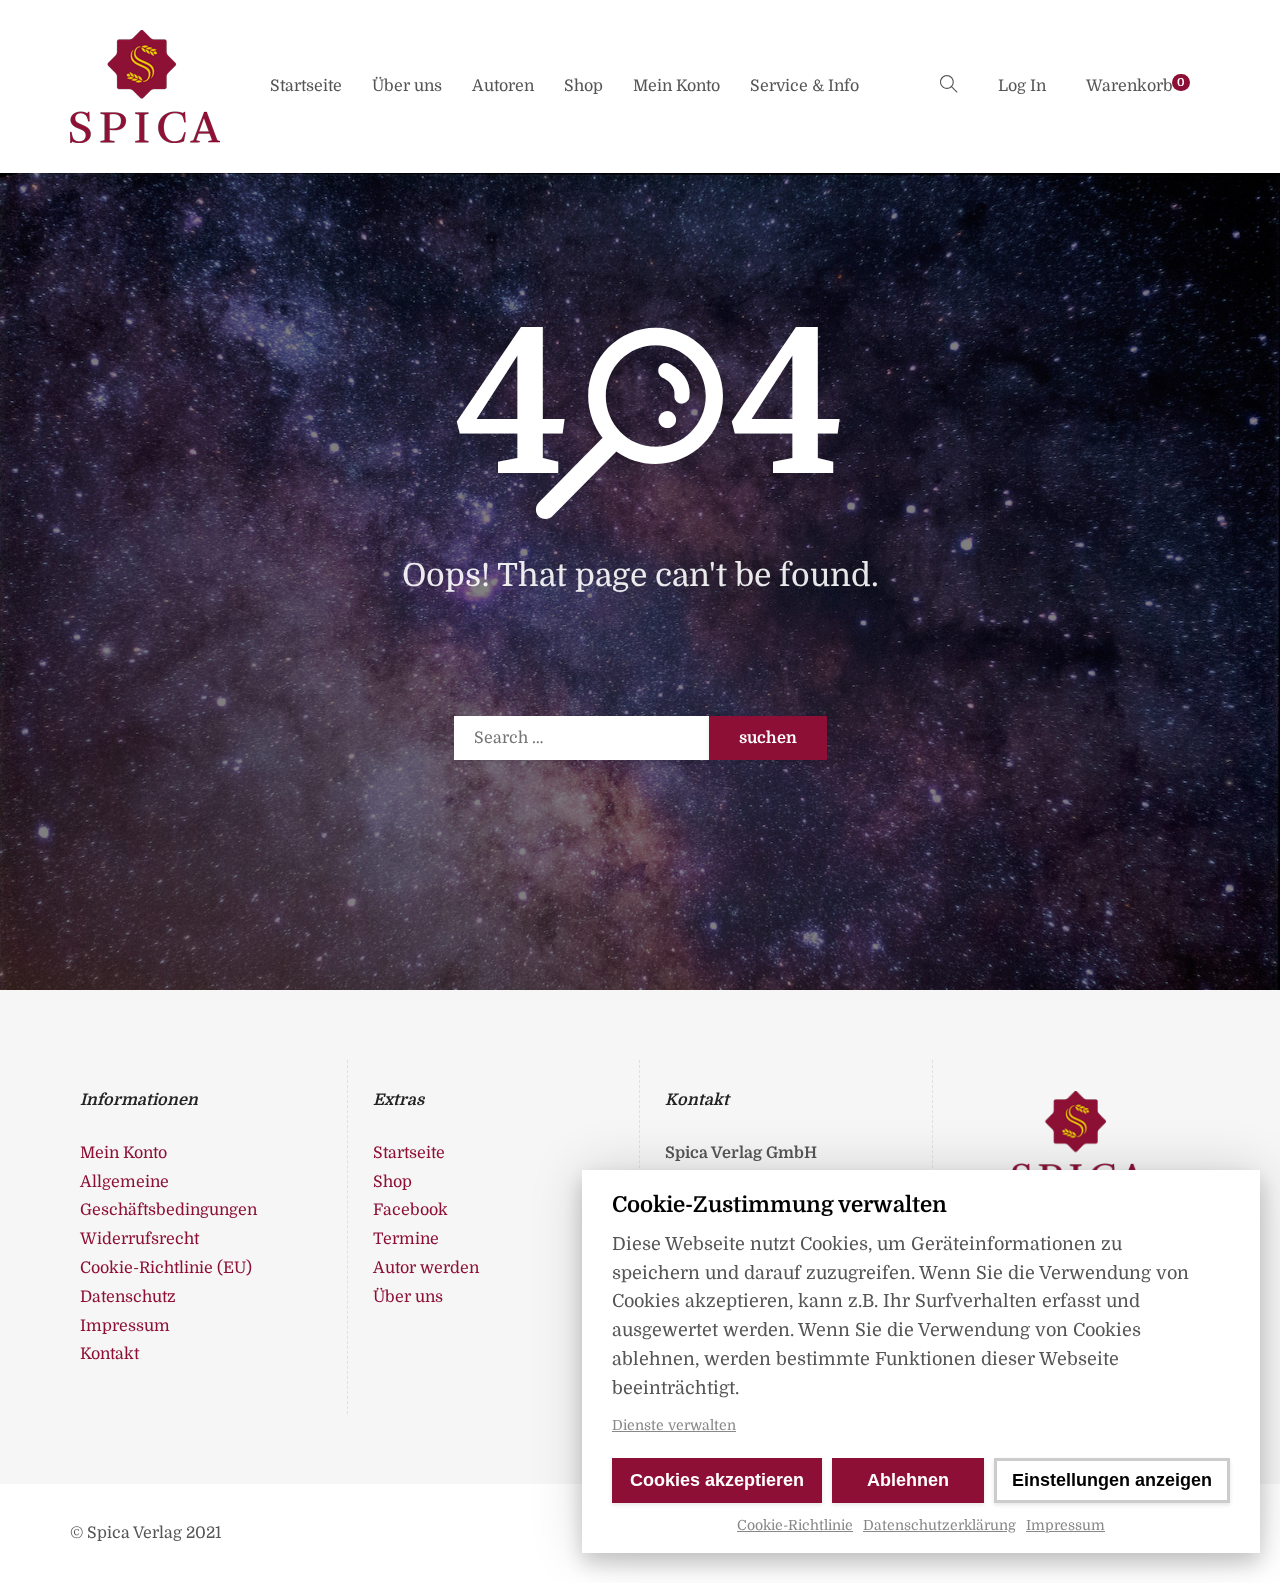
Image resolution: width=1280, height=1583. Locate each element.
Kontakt (109, 1354)
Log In (1022, 86)
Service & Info (804, 86)
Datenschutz (128, 1297)
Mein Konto (676, 86)
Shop (583, 86)
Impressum (1065, 1525)
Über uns (407, 86)
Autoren (503, 86)
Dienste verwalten (674, 1425)
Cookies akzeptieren (717, 1480)
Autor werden (426, 1268)
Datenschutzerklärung (939, 1525)
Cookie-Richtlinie (795, 1525)
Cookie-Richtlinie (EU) (166, 1268)
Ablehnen (908, 1480)
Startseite (306, 86)
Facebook (410, 1210)
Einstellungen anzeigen (1112, 1480)
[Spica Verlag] (145, 86)
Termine (406, 1239)
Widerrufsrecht (139, 1239)
